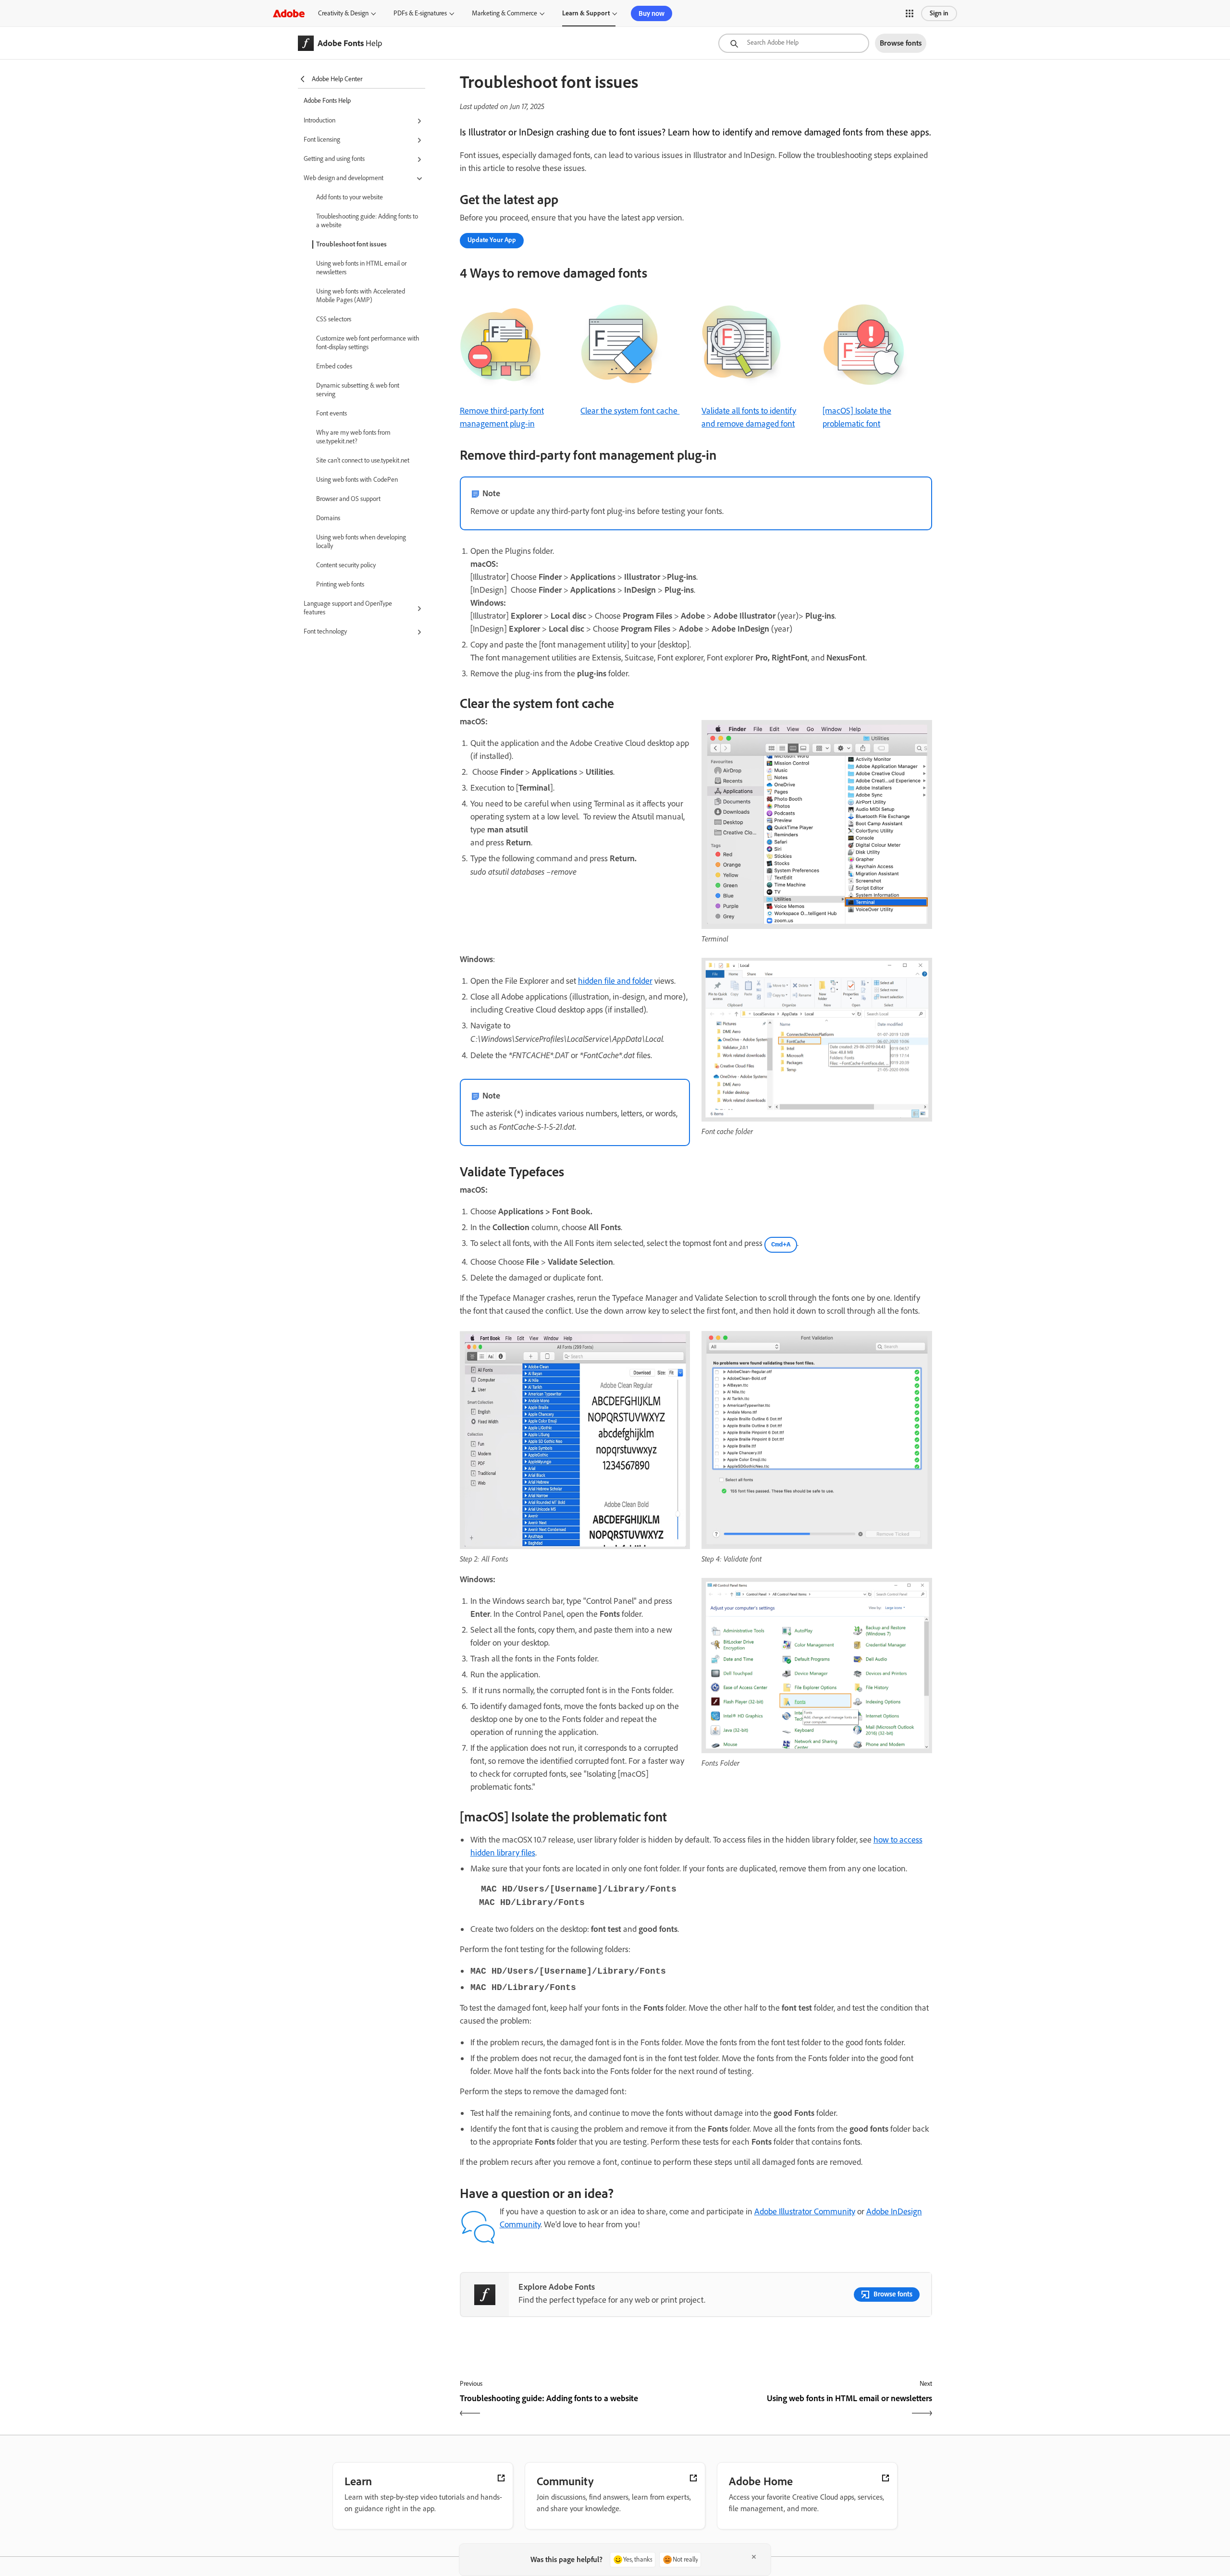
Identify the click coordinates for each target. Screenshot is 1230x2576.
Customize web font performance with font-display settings (368, 343)
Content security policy (346, 565)
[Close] (754, 2557)
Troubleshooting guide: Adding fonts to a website (367, 221)
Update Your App (492, 240)
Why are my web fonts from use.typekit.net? (353, 437)
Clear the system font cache (630, 411)
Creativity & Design (343, 13)
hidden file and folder (615, 981)
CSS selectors (334, 319)
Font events (332, 413)
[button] (910, 13)
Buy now (652, 13)
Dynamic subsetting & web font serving (358, 390)
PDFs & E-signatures (420, 13)
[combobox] (794, 43)
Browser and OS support (348, 499)
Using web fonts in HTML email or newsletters (361, 268)
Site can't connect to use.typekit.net (363, 460)
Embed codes (334, 366)
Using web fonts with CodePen (357, 480)
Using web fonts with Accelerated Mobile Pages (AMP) (361, 296)
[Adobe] (289, 13)
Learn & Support (586, 13)
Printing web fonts (340, 584)
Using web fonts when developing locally (361, 542)
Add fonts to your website (350, 197)
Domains (328, 518)
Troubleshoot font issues (351, 244)
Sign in (939, 13)
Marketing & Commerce (504, 13)
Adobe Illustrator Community (805, 2211)
